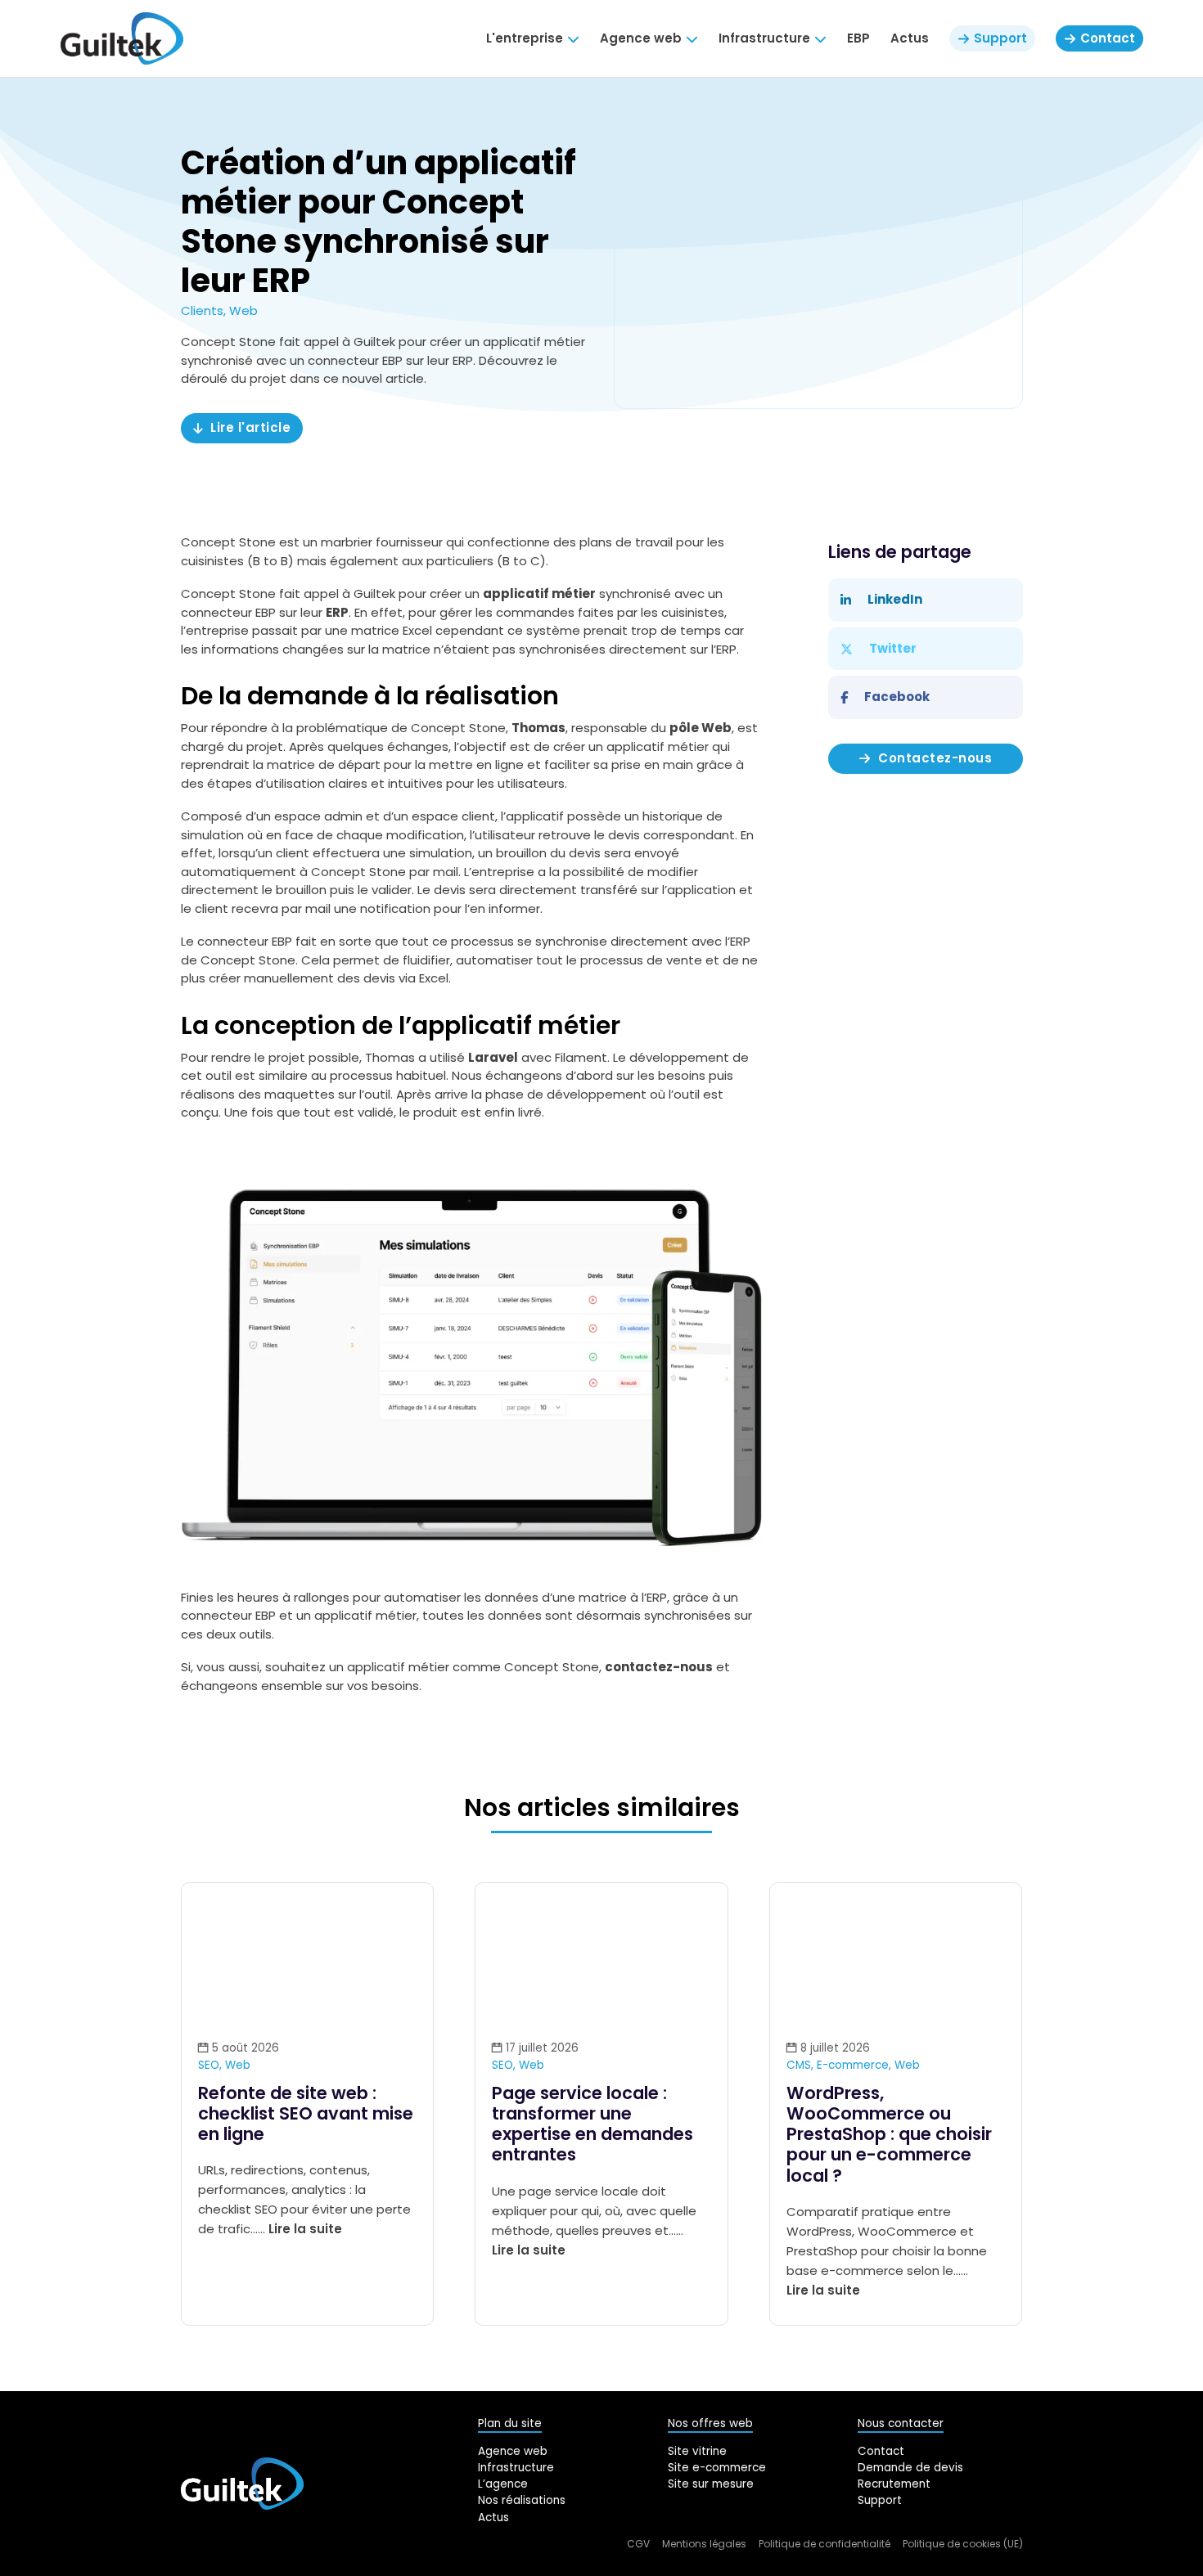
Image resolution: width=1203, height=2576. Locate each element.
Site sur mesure (711, 2484)
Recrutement (894, 2484)
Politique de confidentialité (825, 2544)
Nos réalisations (522, 2500)
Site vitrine (697, 2451)
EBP (858, 38)
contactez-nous (659, 1667)
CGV (638, 2544)
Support (880, 2500)
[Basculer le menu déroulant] (573, 39)
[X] (925, 649)
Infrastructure (516, 2468)
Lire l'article (250, 427)
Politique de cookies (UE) (963, 2544)
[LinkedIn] (925, 600)
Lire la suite (305, 2229)
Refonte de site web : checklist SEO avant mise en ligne (306, 2113)
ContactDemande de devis (910, 2459)
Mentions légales (704, 2544)
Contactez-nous (935, 758)
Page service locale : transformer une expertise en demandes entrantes (592, 2124)
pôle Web (701, 728)
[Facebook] (925, 697)
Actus (910, 38)
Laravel (493, 1057)
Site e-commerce (717, 2468)
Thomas (538, 728)
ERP (337, 612)
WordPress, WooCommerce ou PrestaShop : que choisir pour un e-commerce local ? (889, 2134)
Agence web (513, 2451)
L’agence (503, 2484)
